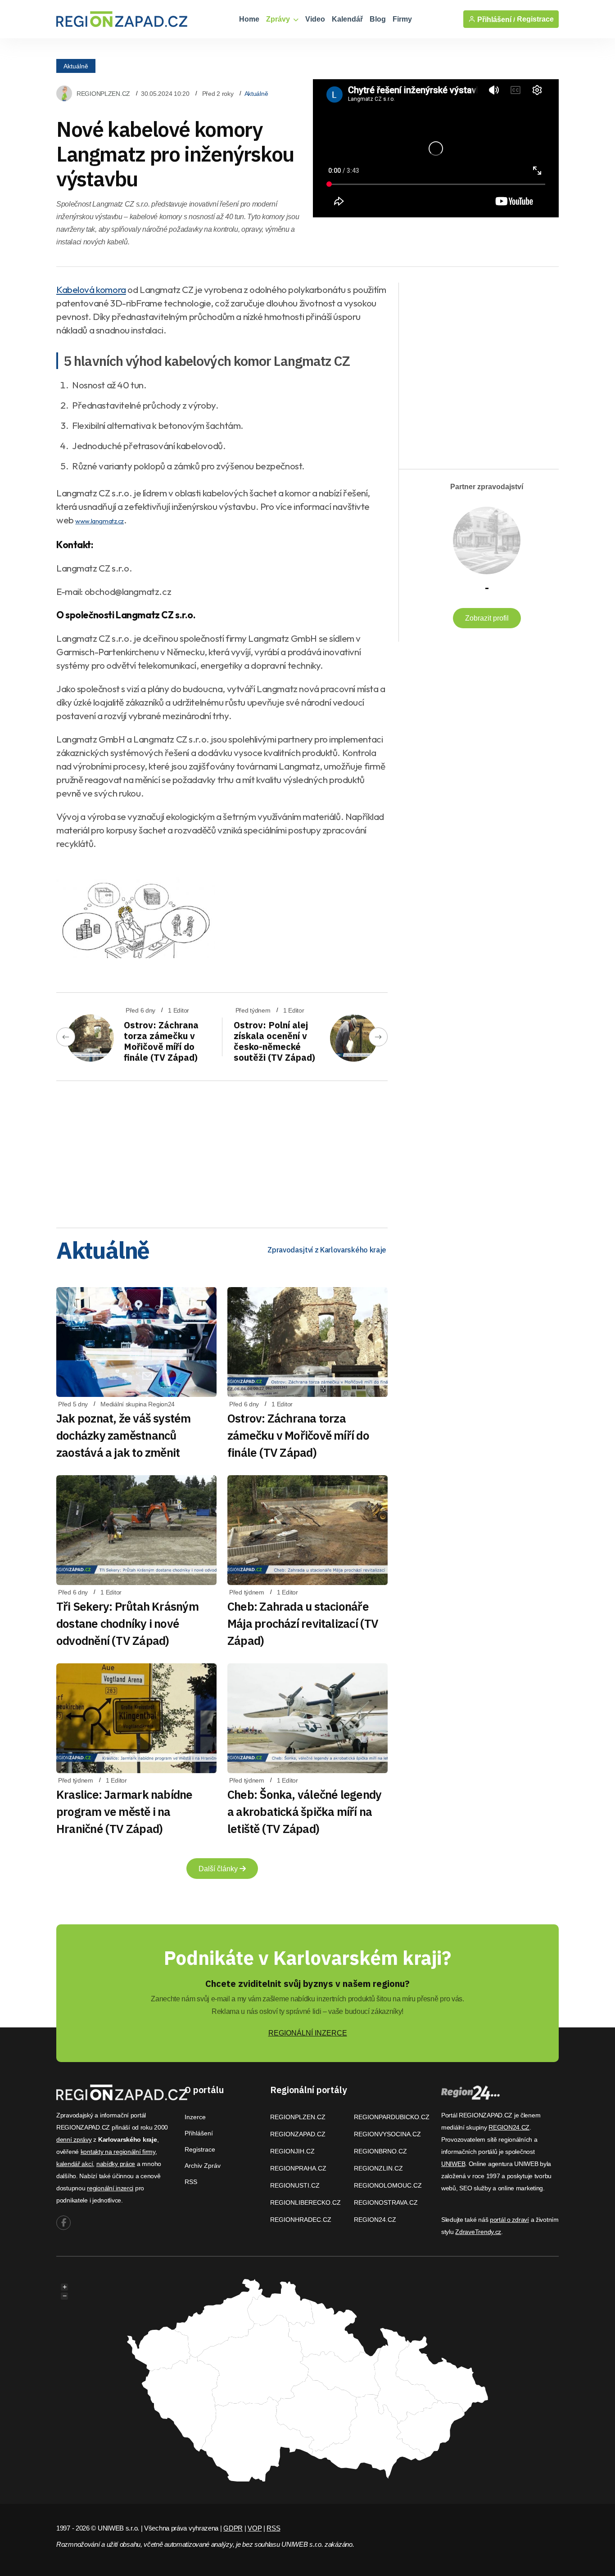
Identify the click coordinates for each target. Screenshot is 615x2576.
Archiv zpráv (203, 2166)
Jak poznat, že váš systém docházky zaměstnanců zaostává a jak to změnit (124, 1435)
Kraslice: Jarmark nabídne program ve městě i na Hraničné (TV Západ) (124, 1811)
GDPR (233, 2528)
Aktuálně (76, 66)
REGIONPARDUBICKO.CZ (392, 2117)
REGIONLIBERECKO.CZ (305, 2202)
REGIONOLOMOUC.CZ (388, 2185)
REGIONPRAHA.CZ (298, 2168)
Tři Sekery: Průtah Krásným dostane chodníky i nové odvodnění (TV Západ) (127, 1623)
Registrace (535, 19)
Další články (219, 1869)
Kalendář (347, 19)
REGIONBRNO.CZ (380, 2151)
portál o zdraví (509, 2220)
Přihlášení (199, 2133)
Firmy (402, 19)
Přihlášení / (495, 19)
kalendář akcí (75, 2164)
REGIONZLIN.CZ (378, 2168)
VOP (255, 2528)
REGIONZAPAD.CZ (298, 2134)
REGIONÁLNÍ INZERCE (308, 2033)
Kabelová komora (91, 289)
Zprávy (279, 19)
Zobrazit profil (487, 618)
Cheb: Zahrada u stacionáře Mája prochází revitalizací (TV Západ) (303, 1623)
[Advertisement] (222, 1151)
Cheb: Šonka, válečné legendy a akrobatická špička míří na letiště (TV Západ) (304, 1811)
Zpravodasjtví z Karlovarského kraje (327, 1250)
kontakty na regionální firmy (118, 2152)
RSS (191, 2182)
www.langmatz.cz (99, 521)
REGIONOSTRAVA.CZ (386, 2202)
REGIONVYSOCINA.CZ (387, 2134)
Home (249, 19)
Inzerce (195, 2117)
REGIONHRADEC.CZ (301, 2220)
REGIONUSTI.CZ (295, 2185)
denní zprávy (74, 2139)
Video (315, 19)
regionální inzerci (110, 2188)
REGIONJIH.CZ (292, 2151)
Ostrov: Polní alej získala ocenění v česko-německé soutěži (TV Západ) (274, 1041)
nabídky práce (116, 2164)
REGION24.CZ (375, 2220)
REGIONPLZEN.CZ (103, 94)
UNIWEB (453, 2164)
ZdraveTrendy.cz (478, 2232)
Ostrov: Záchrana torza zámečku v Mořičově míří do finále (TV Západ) (161, 1041)
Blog (378, 19)
